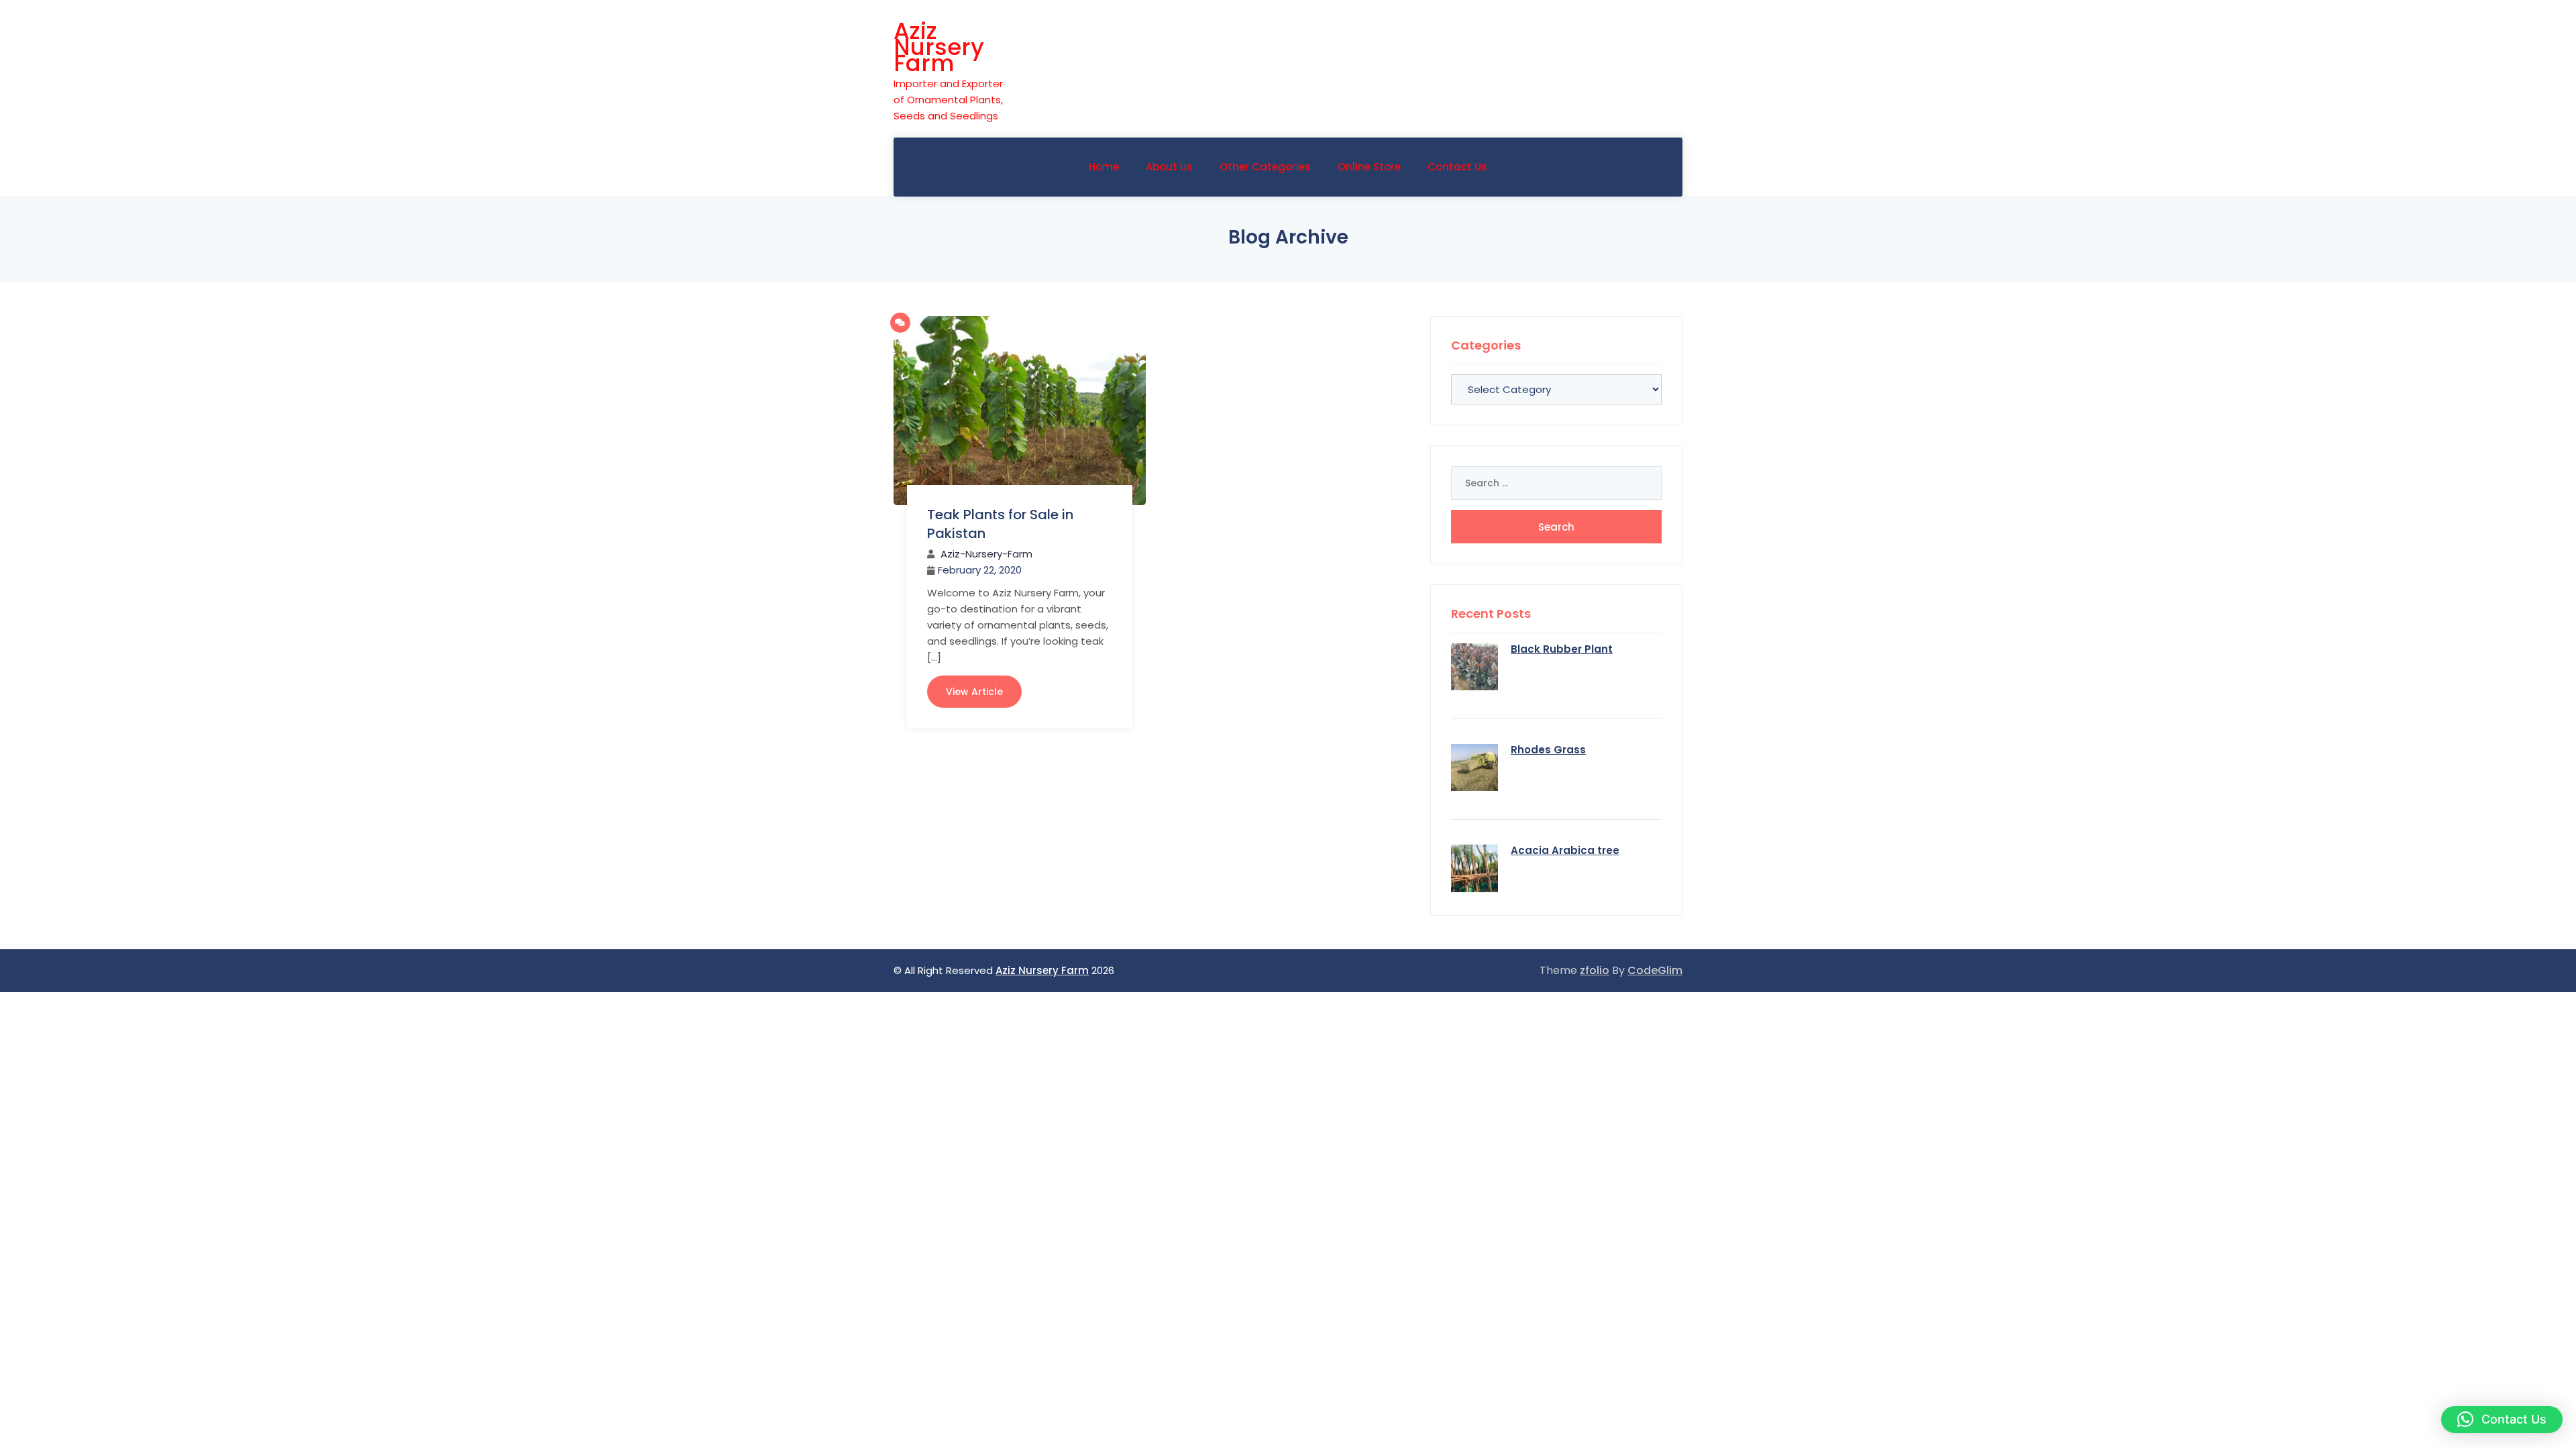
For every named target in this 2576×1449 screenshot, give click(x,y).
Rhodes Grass (1548, 750)
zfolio (1595, 970)
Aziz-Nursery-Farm (986, 554)
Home (1104, 167)
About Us (1169, 167)
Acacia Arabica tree (1565, 850)
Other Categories (1265, 167)
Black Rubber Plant (1562, 649)
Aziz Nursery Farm (939, 47)
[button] (2502, 1419)
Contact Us (1457, 167)
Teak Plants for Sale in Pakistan (1000, 524)
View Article (974, 692)
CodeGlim (1655, 970)
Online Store (1369, 167)
